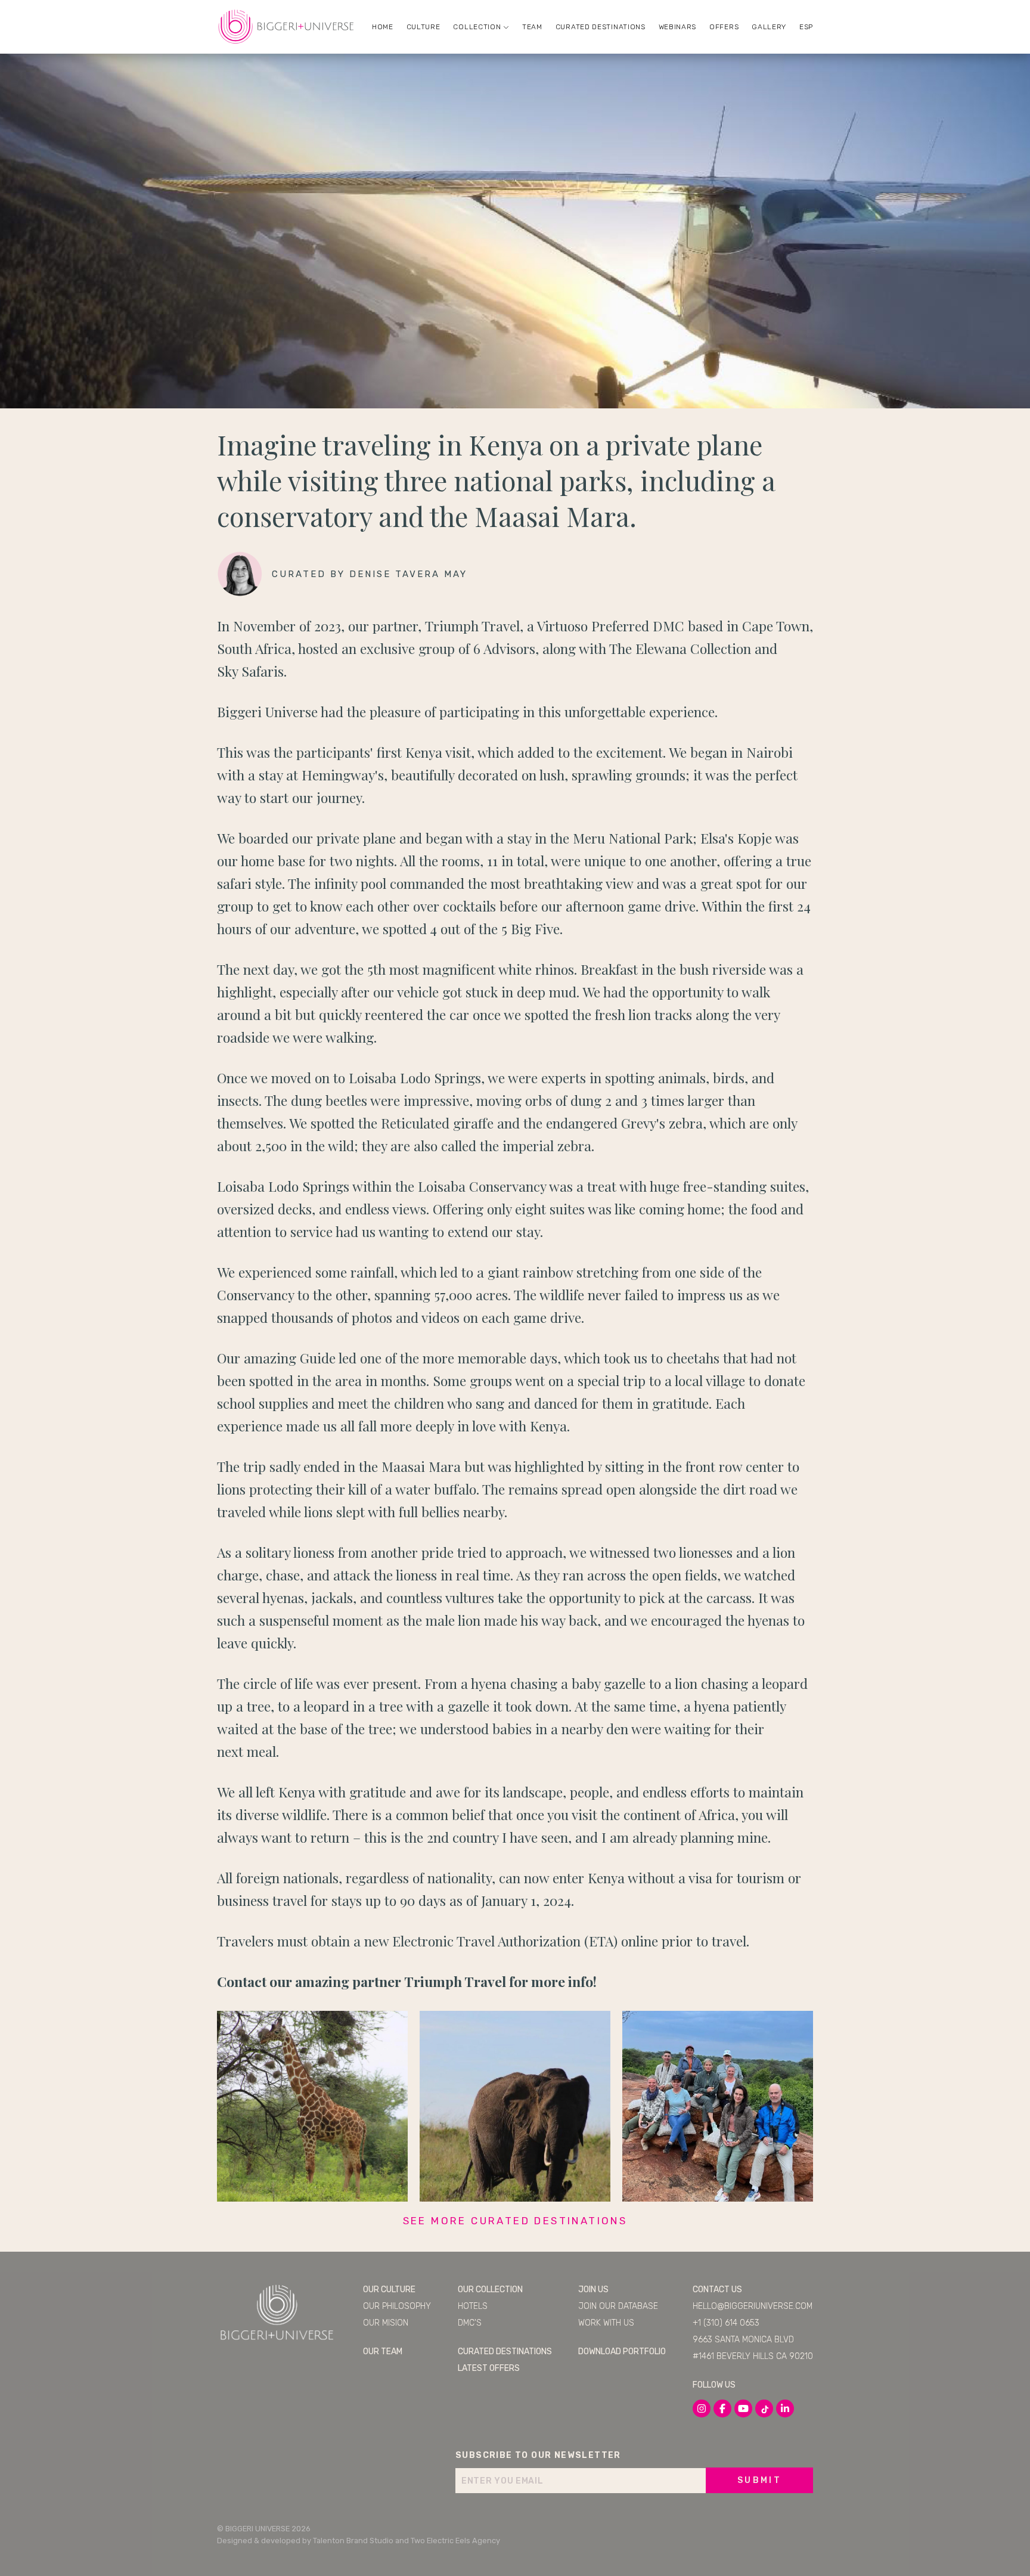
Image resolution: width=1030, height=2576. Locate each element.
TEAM (532, 27)
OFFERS (724, 27)
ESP (806, 27)
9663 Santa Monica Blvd (743, 2340)
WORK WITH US (606, 2323)
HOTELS (473, 2306)
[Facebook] (722, 2408)
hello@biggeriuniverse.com (753, 2306)
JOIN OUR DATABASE (618, 2306)
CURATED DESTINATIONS (601, 27)
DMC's (470, 2323)
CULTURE (424, 27)
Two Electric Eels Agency (455, 2541)
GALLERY (769, 27)
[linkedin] (785, 2408)
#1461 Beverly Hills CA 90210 (753, 2356)
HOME (383, 27)
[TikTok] (764, 2408)
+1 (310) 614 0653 (726, 2323)
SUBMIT (759, 2480)
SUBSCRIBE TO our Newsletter (538, 2455)
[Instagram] (702, 2408)
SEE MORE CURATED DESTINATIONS (515, 2221)
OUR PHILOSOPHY (397, 2306)
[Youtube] (743, 2408)
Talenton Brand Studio (353, 2541)
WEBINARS (678, 27)
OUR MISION (386, 2323)
